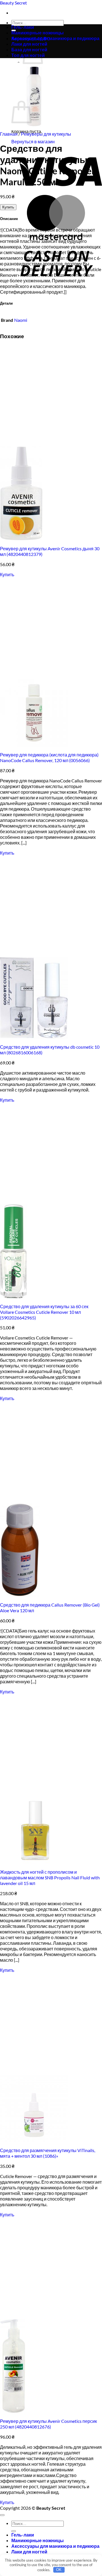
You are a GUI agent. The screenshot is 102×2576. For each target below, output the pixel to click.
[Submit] (14, 2531)
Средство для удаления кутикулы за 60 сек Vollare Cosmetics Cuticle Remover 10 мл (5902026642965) (44, 1312)
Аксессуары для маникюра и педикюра (55, 38)
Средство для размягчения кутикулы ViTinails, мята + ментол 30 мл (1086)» (48, 2153)
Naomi (21, 320)
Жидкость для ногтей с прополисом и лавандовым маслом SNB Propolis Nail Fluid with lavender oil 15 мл (50, 1877)
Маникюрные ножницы (38, 33)
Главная (9, 134)
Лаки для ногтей (29, 2552)
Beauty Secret (13, 3)
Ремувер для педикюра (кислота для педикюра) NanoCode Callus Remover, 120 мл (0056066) (49, 757)
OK (59, 2570)
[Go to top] (2, 2515)
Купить (8, 207)
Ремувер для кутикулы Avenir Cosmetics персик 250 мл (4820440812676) (48, 2424)
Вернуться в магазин (33, 141)
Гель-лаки (23, 27)
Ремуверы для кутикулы (46, 134)
